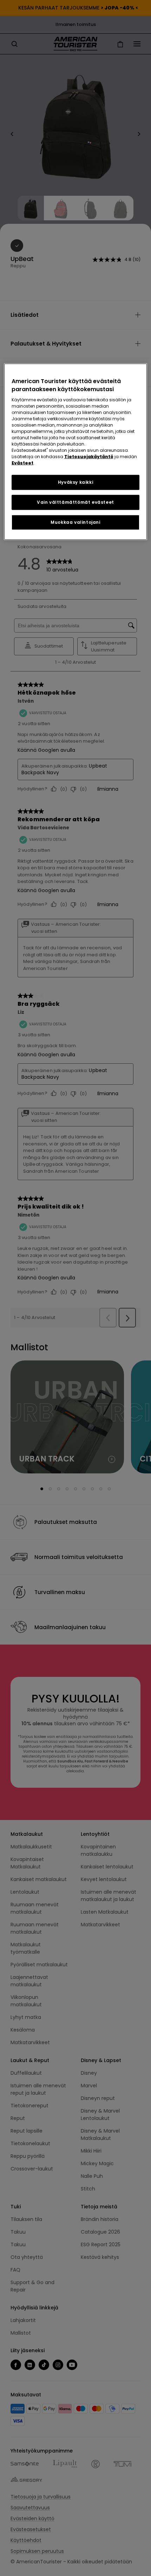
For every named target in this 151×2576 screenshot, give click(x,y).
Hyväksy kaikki (75, 482)
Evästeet (22, 463)
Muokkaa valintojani (75, 522)
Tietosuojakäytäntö (89, 457)
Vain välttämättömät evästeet (75, 502)
